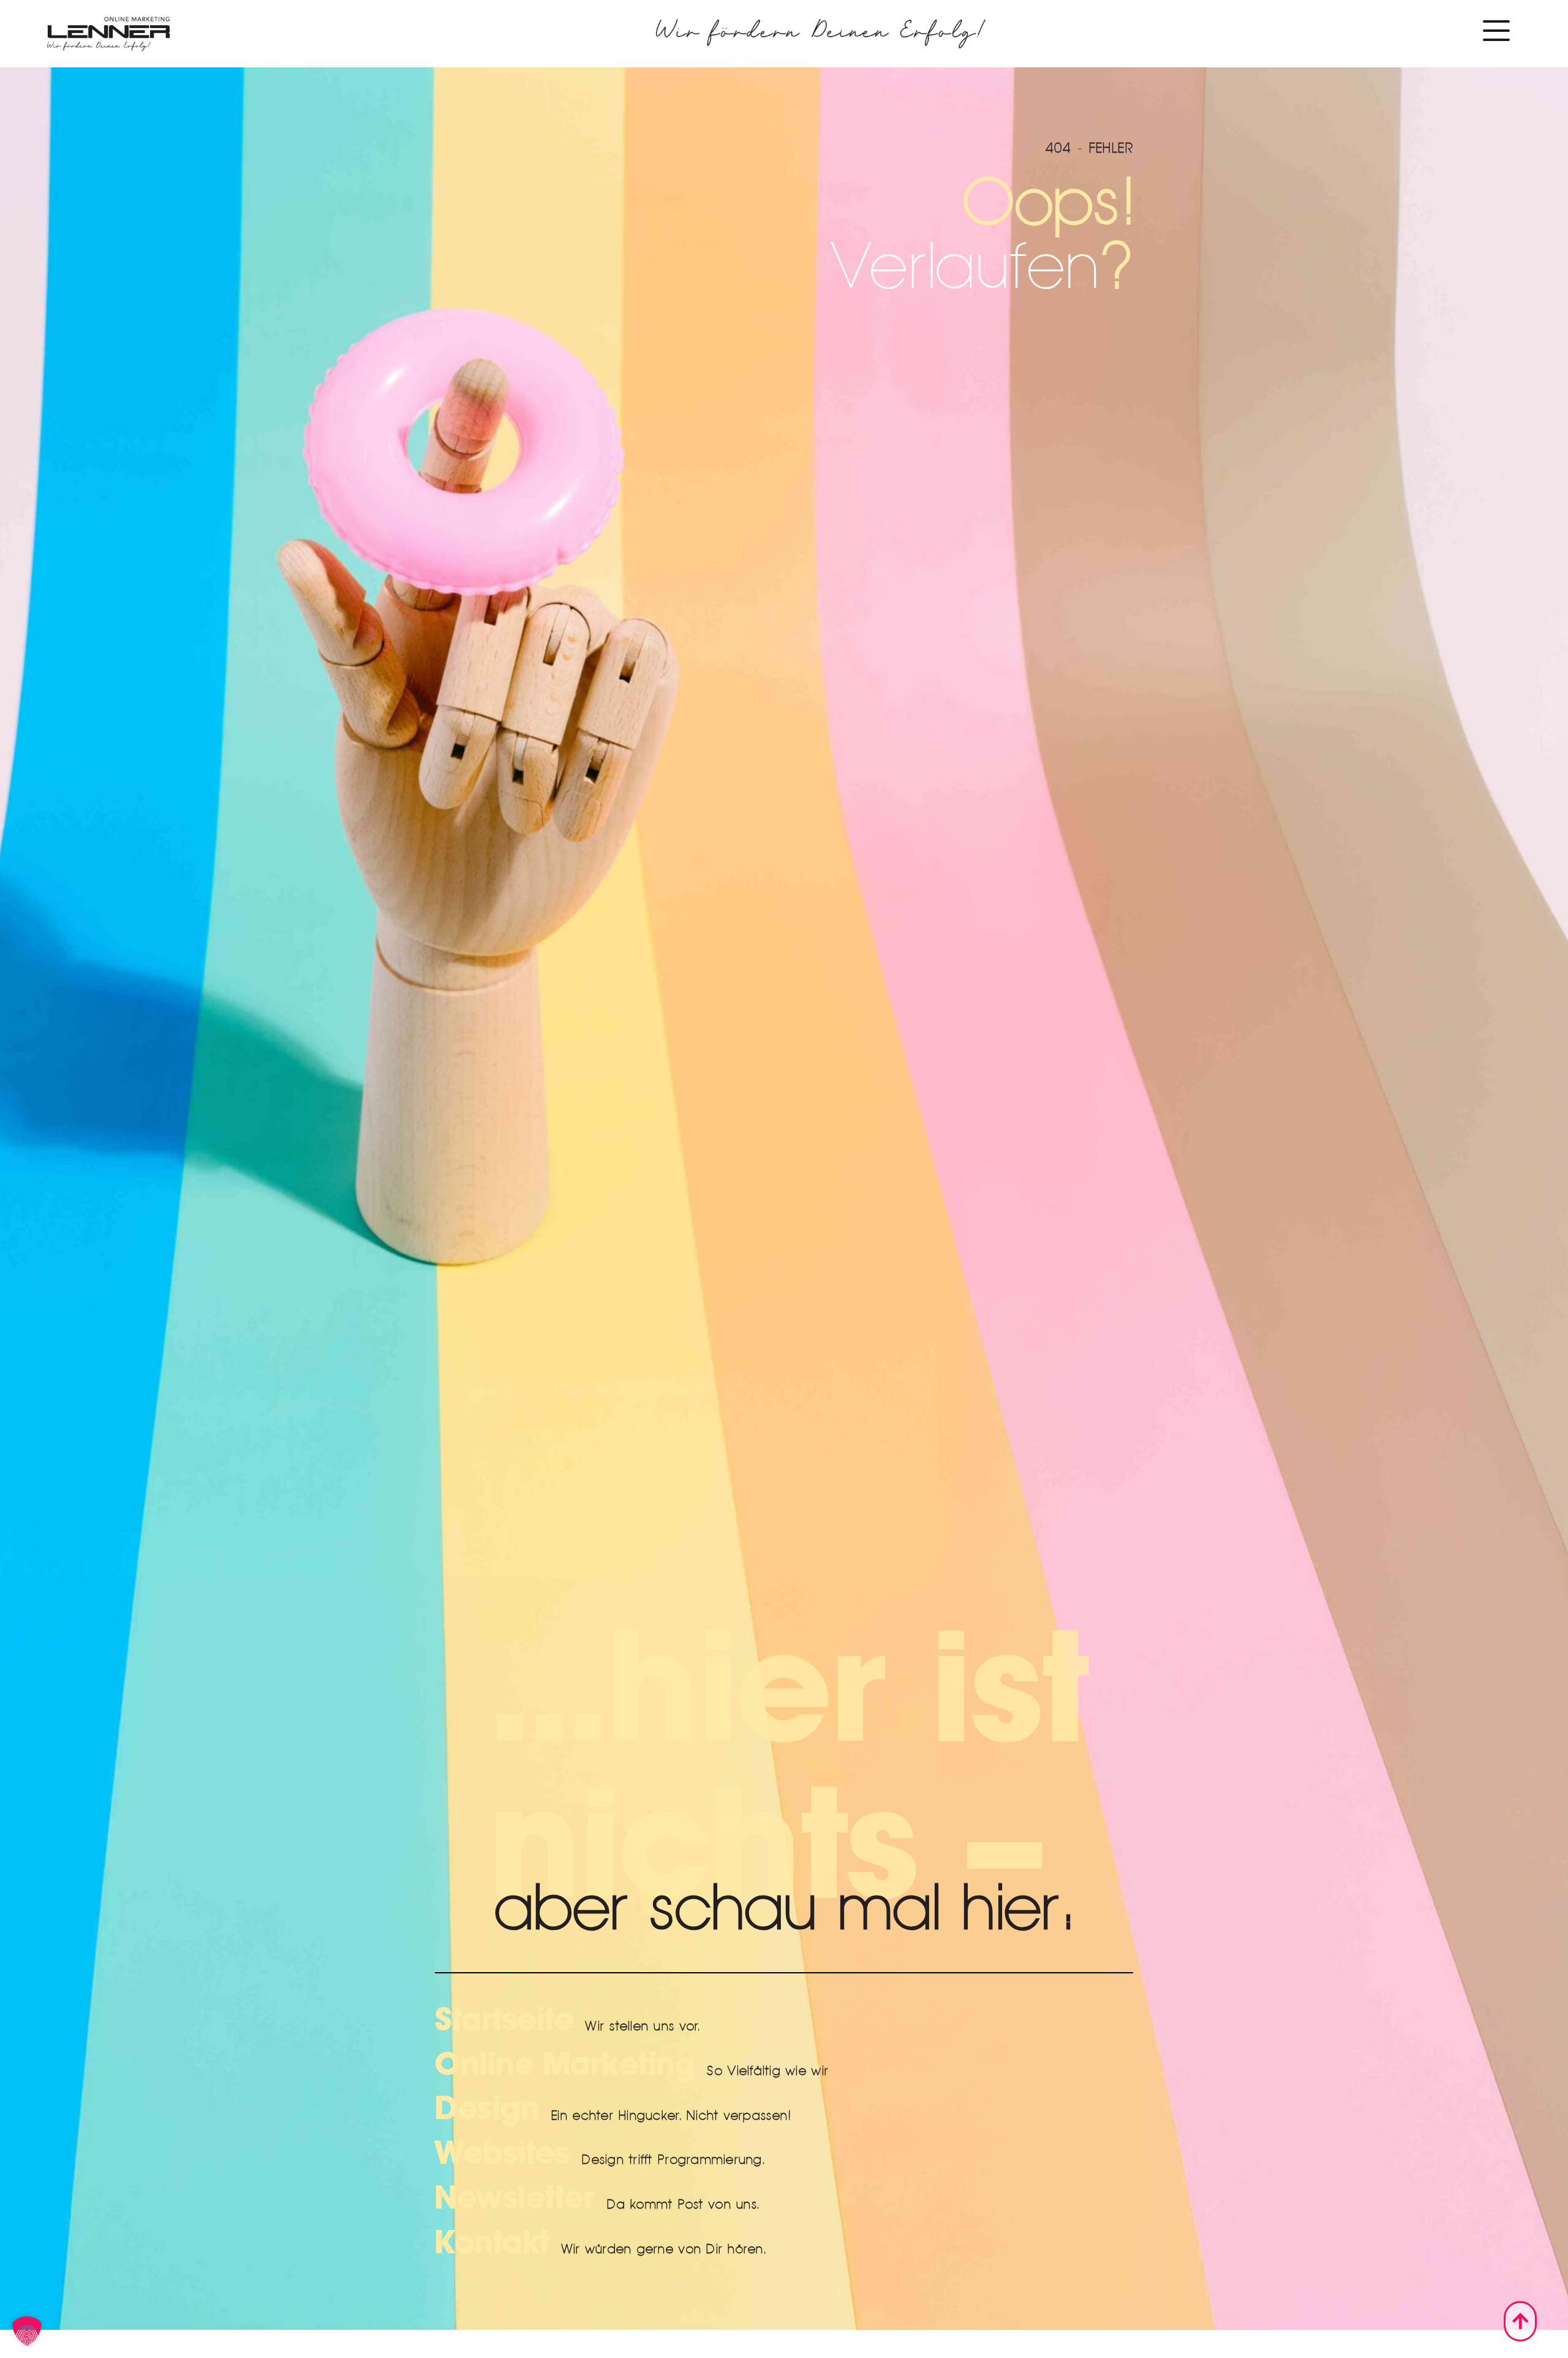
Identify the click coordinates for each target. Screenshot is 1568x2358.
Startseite (504, 2020)
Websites (502, 2153)
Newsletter (515, 2198)
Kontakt (492, 2243)
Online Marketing (565, 2065)
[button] (27, 2331)
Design (487, 2109)
